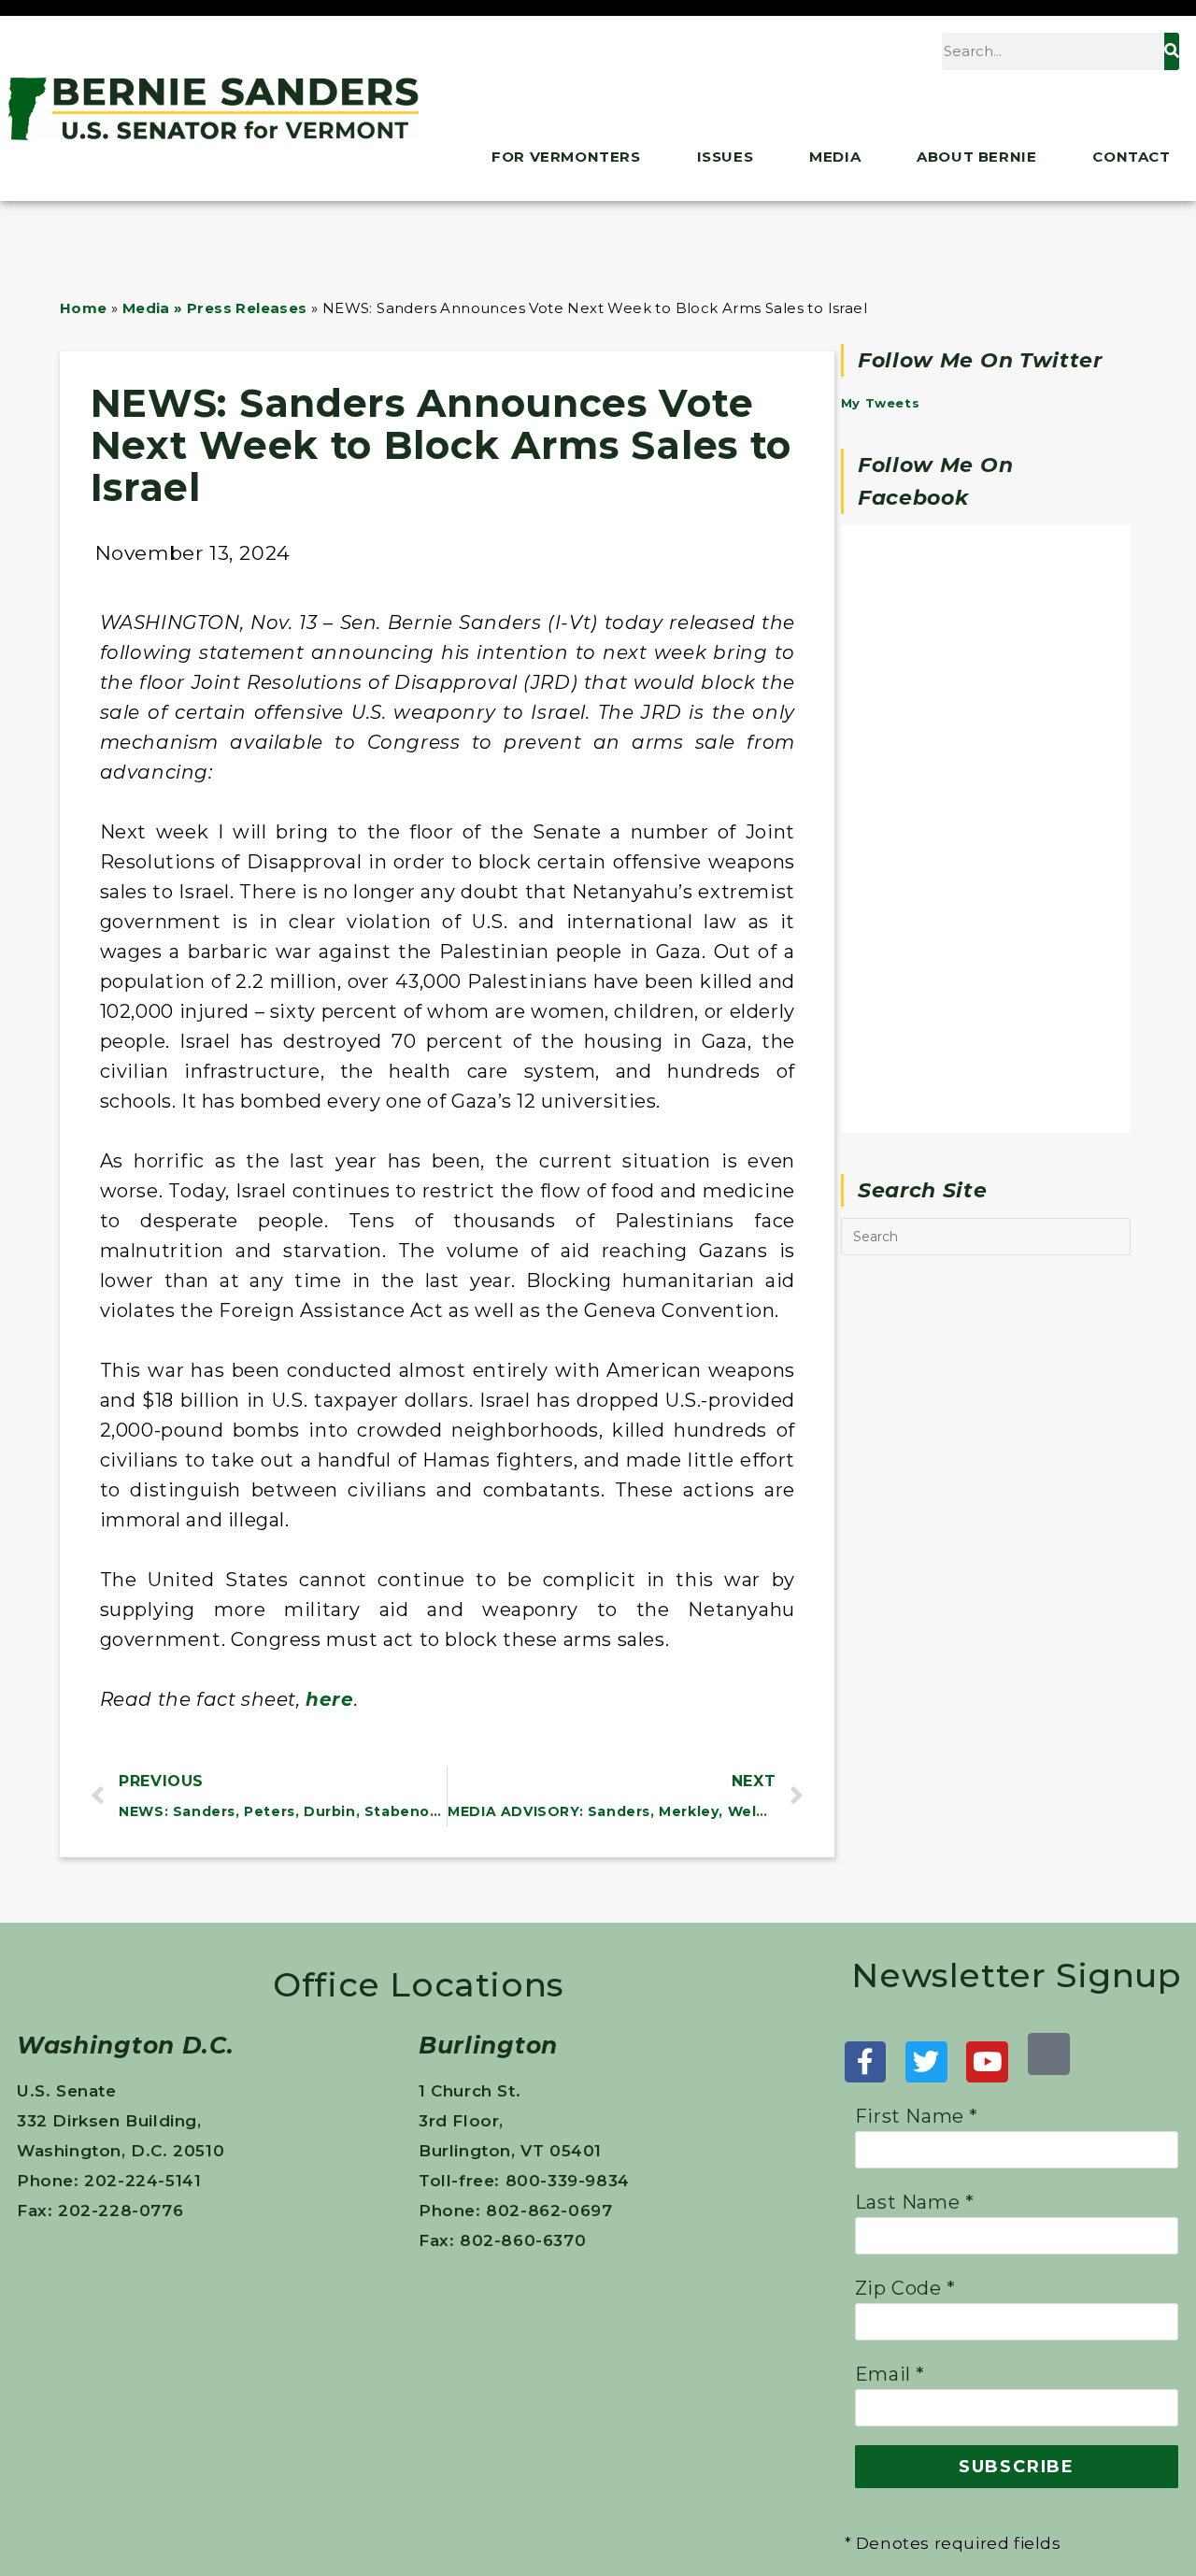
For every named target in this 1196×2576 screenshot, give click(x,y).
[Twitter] (926, 2062)
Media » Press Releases (215, 308)
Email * (890, 2374)
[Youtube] (987, 2062)
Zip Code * (905, 2288)
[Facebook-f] (866, 2062)
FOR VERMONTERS (566, 157)
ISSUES (726, 157)
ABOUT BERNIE (976, 157)
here (329, 1699)
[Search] (1172, 51)
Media (835, 157)
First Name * (917, 2116)
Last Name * (915, 2202)
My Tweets (880, 403)
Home (84, 308)
